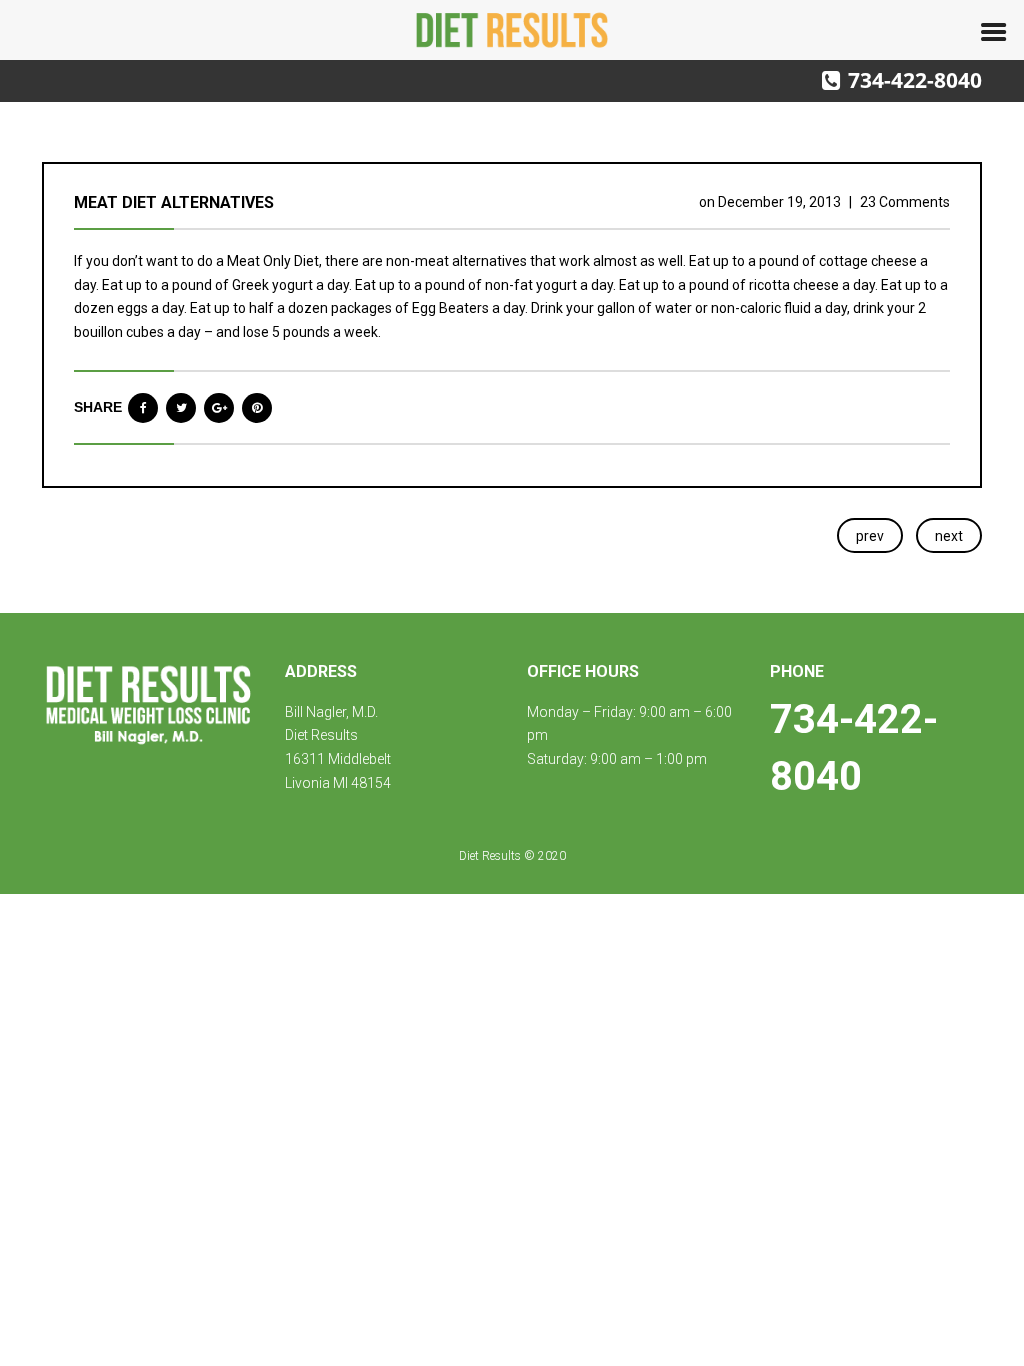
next (949, 536)
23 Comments (905, 202)
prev (870, 536)
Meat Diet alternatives (174, 202)
